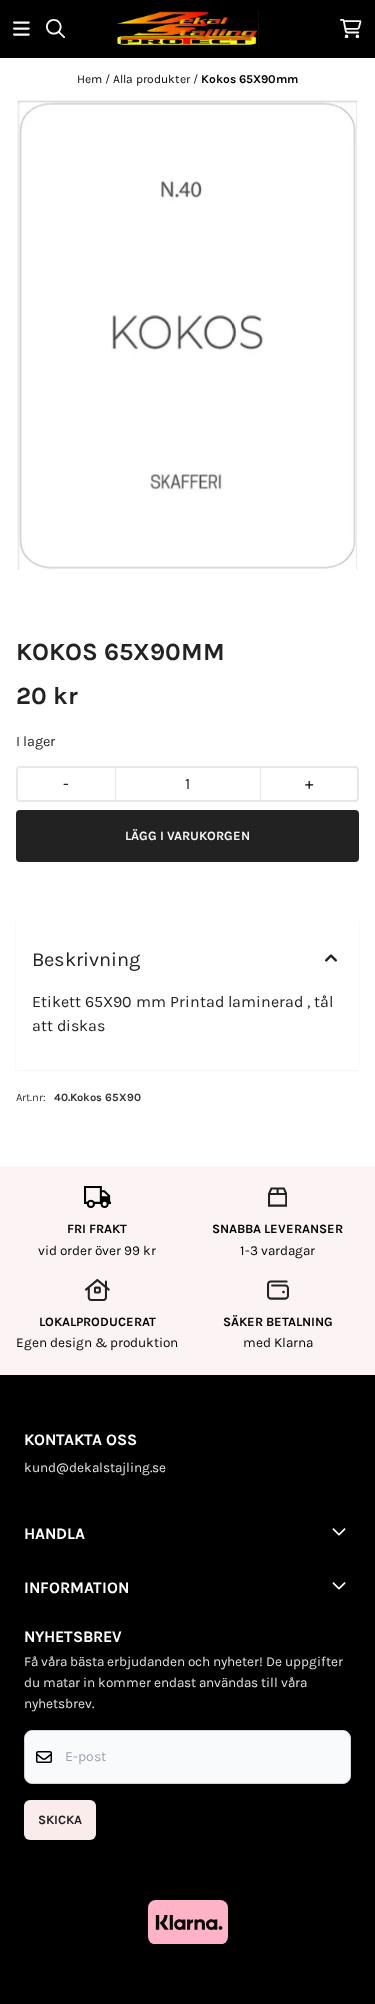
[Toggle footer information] (343, 1531)
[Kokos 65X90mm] (187, 336)
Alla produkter (153, 79)
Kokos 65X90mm (249, 79)
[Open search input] (55, 28)
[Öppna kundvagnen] (351, 28)
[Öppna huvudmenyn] (21, 28)
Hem (91, 79)
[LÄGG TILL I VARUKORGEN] (187, 836)
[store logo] (187, 28)
